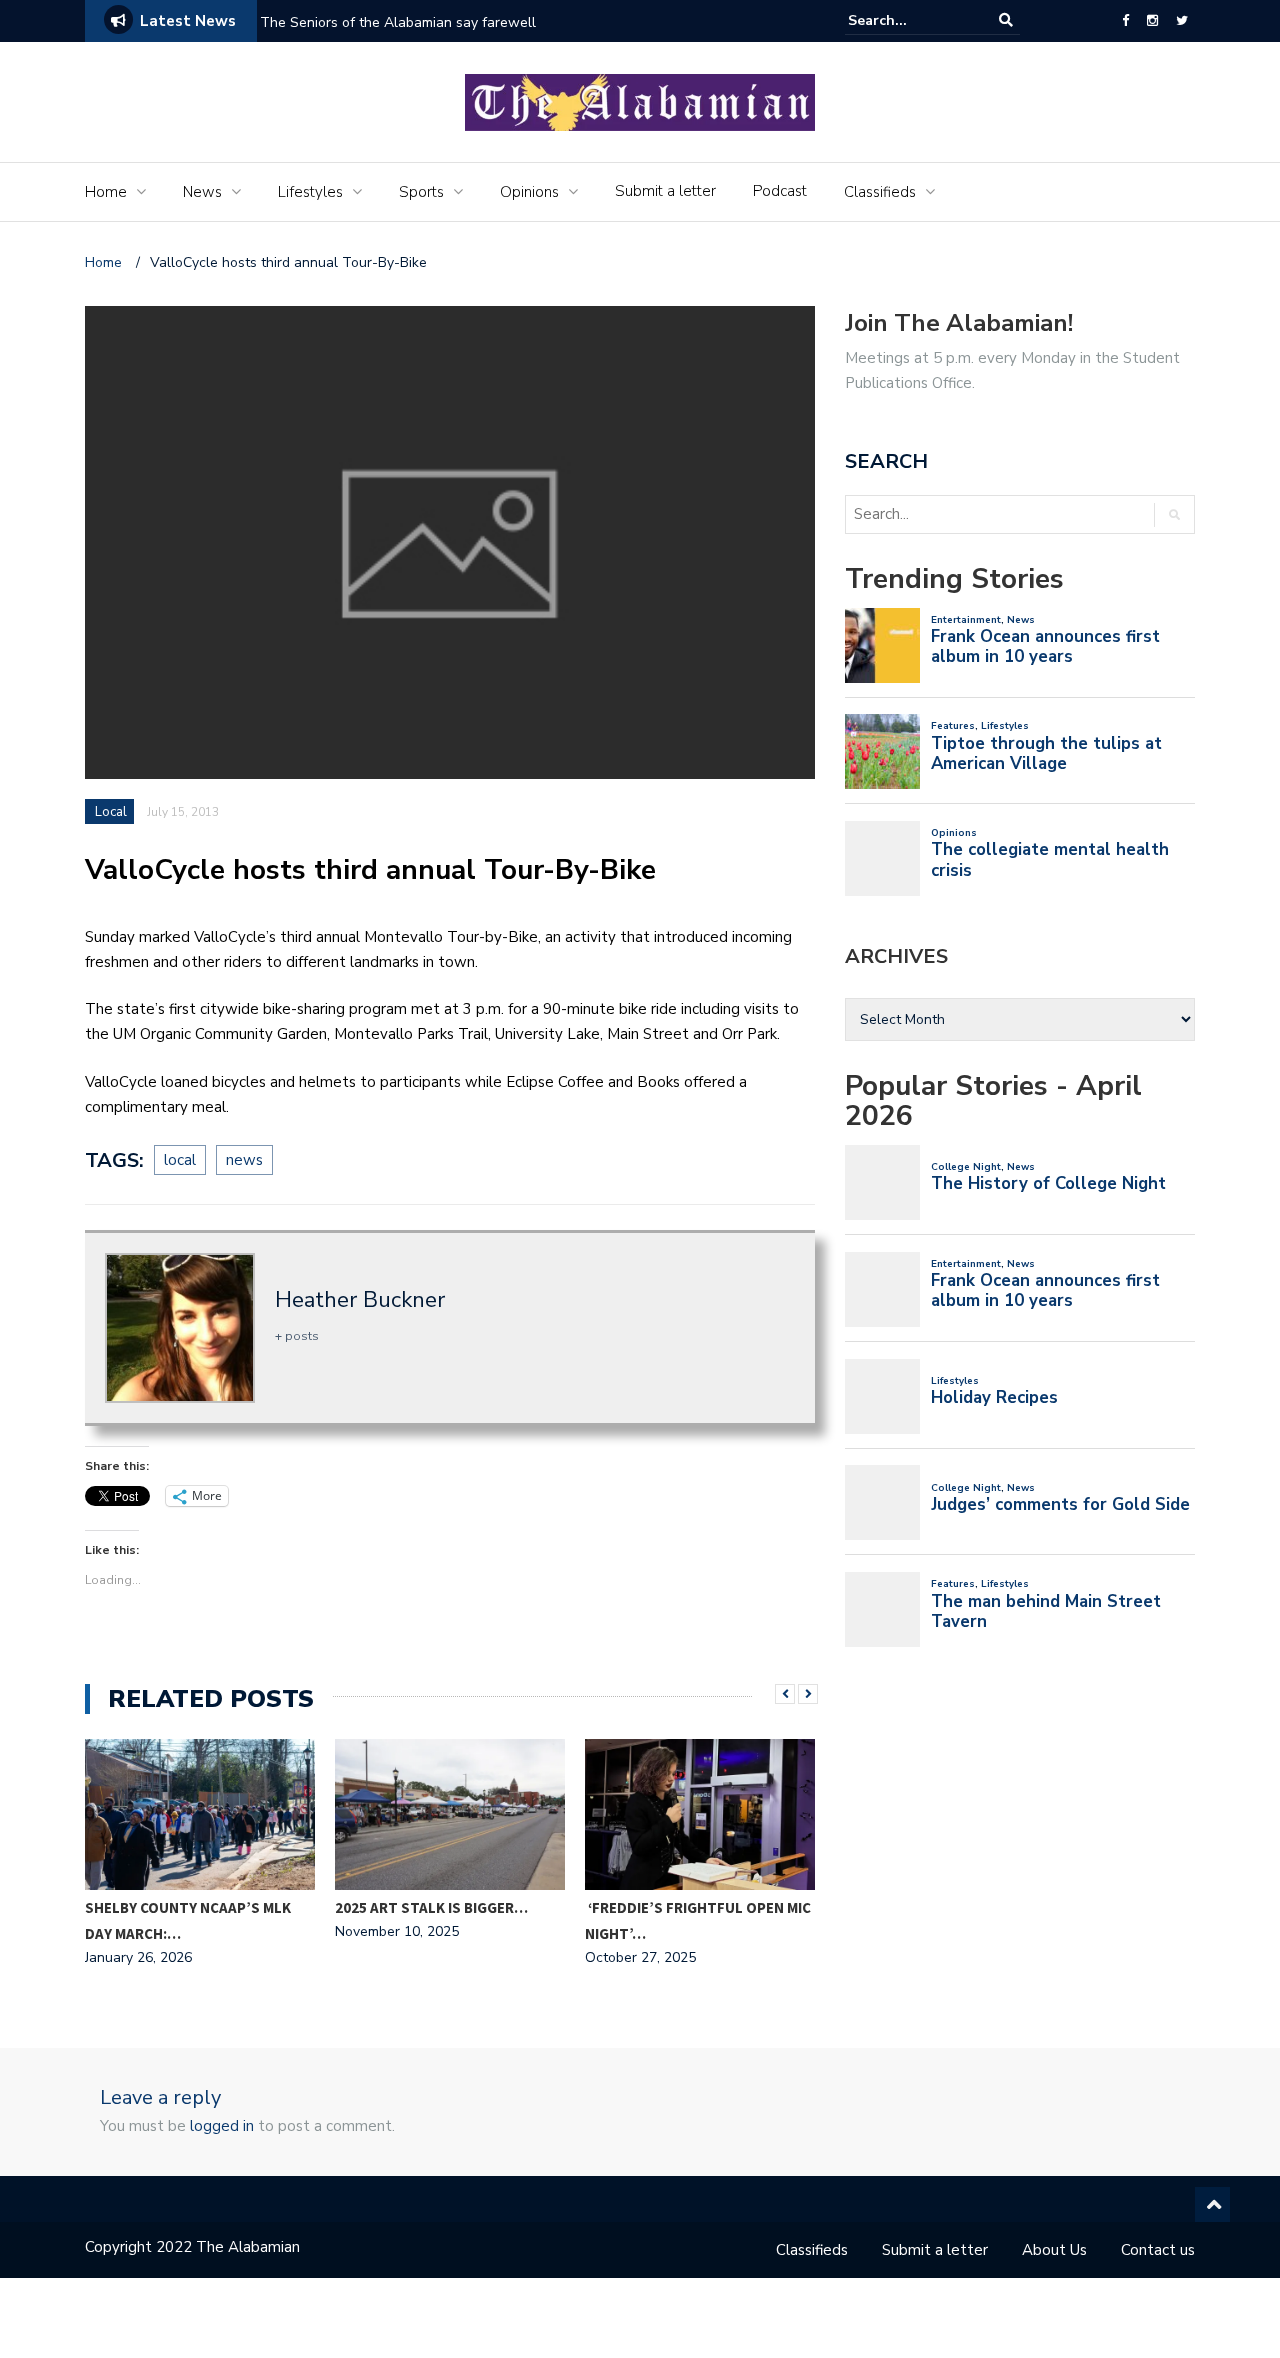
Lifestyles (310, 192)
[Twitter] (1182, 21)
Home (106, 192)
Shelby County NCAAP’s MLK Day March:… (188, 1920)
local (180, 1160)
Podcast (780, 191)
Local (111, 812)
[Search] (1006, 20)
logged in (222, 2126)
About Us (1054, 2250)
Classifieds (880, 192)
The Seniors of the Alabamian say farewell (400, 22)
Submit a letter (665, 191)
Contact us (1158, 2250)
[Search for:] (909, 20)
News (202, 192)
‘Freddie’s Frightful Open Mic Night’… (698, 1920)
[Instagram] (1152, 21)
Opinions (529, 192)
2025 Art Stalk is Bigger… (431, 1907)
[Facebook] (1125, 21)
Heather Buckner (360, 1300)
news (244, 1160)
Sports (421, 192)
